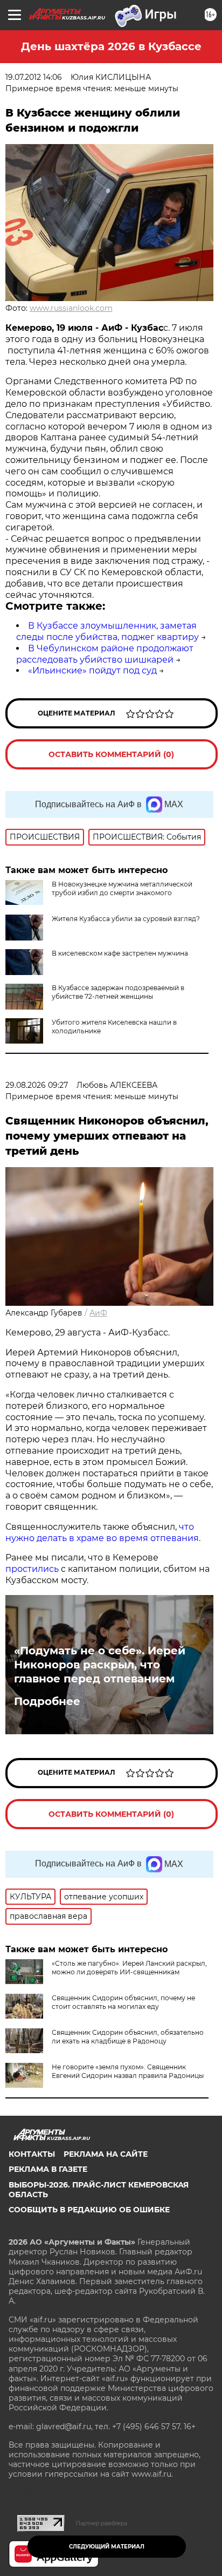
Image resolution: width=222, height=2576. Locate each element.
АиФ (98, 1313)
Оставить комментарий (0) (111, 754)
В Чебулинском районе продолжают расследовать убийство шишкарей (105, 654)
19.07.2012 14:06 (34, 77)
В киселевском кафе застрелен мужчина (120, 953)
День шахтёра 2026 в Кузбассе (111, 46)
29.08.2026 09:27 (37, 1085)
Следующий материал (107, 2547)
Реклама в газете (48, 2169)
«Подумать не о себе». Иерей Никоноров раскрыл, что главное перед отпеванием (100, 1665)
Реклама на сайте (106, 2154)
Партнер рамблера (102, 2523)
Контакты (32, 2154)
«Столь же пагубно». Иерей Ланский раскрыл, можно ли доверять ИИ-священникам (129, 1968)
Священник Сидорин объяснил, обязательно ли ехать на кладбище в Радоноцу (128, 2037)
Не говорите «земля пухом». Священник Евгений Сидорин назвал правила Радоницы (128, 2071)
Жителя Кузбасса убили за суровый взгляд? (126, 919)
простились (32, 1569)
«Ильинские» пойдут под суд (92, 670)
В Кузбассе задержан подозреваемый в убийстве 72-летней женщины (118, 992)
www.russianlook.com (71, 308)
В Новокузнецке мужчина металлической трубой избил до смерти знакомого (122, 888)
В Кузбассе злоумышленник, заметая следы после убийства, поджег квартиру (107, 631)
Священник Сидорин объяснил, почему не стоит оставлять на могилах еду (123, 2002)
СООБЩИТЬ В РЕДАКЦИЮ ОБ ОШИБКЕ (89, 2210)
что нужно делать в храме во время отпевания (102, 1532)
